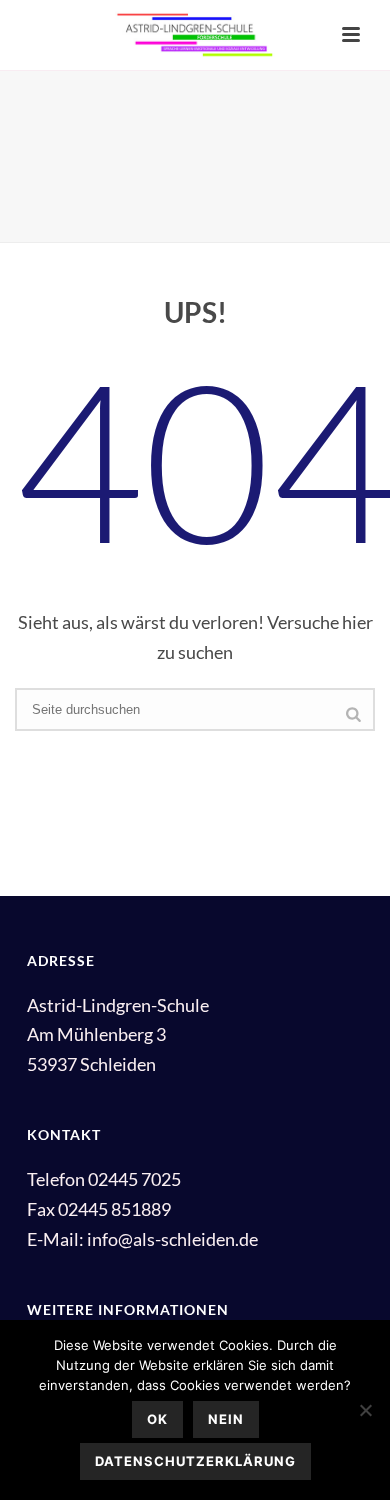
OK (157, 1419)
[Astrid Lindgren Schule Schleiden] (195, 35)
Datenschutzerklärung (195, 1461)
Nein (226, 1419)
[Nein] (365, 1410)
